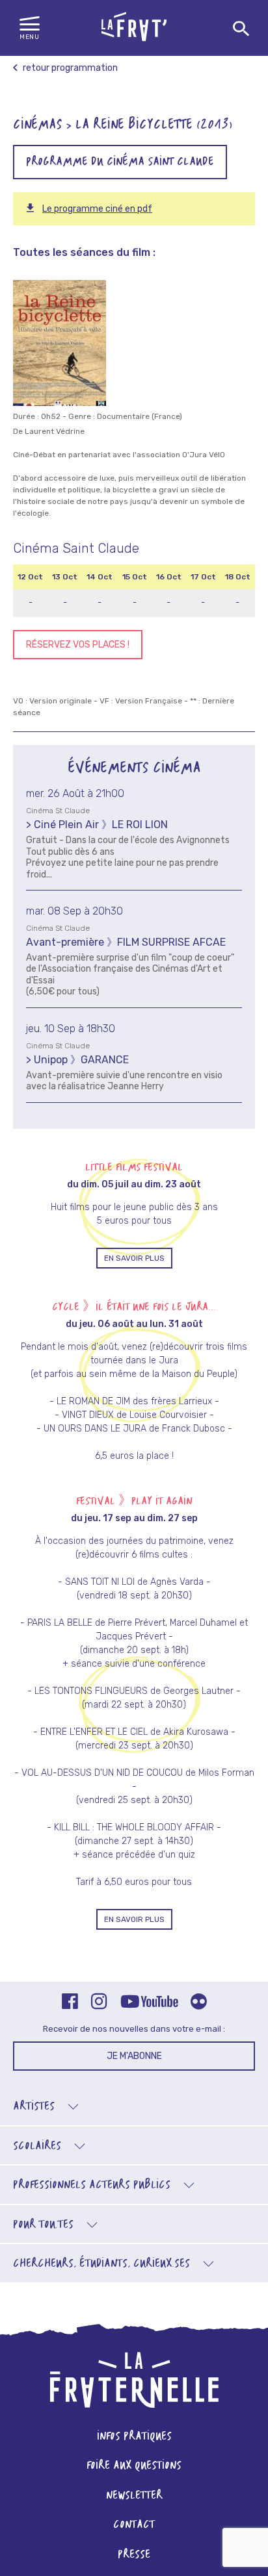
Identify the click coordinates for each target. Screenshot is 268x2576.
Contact (134, 2525)
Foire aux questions (134, 2466)
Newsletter (134, 2496)
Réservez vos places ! (78, 645)
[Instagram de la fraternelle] (99, 2003)
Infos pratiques (134, 2437)
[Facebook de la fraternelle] (70, 2003)
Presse (134, 2555)
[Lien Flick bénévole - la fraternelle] (199, 2003)
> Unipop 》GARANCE (77, 1060)
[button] (30, 29)
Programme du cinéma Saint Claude (120, 162)
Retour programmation (69, 68)
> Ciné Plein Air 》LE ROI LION (97, 825)
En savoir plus (134, 1258)
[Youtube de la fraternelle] (149, 2002)
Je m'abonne (134, 2056)
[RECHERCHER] (241, 29)
